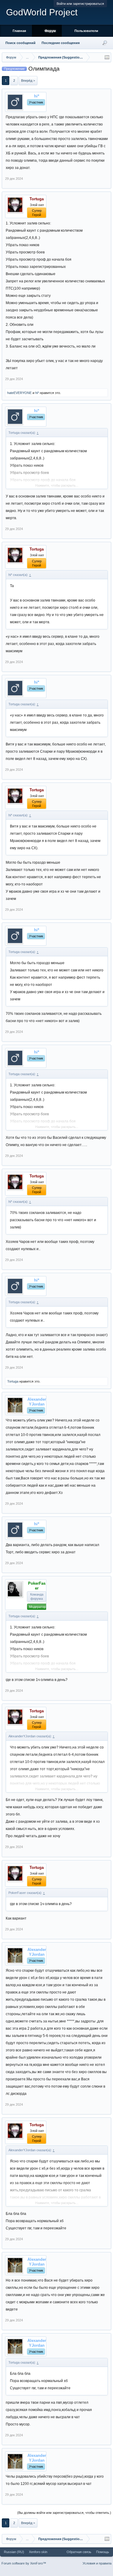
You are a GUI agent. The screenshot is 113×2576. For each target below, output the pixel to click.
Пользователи (86, 31)
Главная (19, 31)
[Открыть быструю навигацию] (107, 57)
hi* (37, 393)
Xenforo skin (38, 2552)
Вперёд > (28, 81)
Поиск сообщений (20, 43)
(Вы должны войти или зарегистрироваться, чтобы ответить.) (64, 2513)
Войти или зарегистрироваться (80, 4)
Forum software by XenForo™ (24, 2563)
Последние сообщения (61, 43)
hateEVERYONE (19, 393)
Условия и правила (97, 2563)
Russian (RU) (14, 2552)
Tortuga (13, 1381)
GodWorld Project (42, 12)
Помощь (103, 2552)
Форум (50, 31)
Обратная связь (79, 2552)
